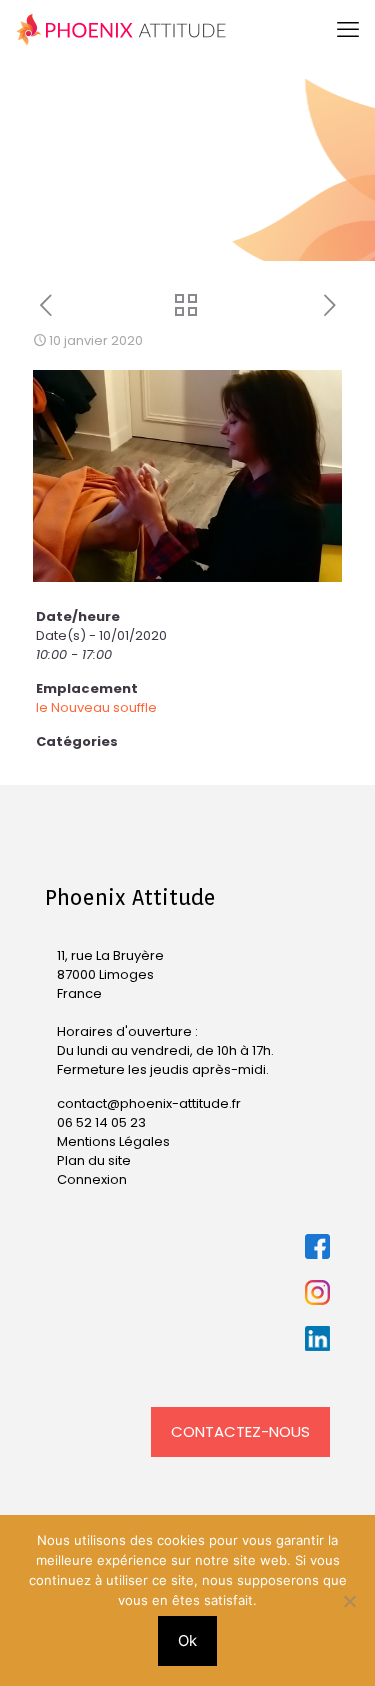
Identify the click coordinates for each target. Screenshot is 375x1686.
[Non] (350, 1601)
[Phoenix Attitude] (121, 30)
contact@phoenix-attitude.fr (149, 1103)
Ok (187, 1640)
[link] (317, 1246)
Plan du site (94, 1160)
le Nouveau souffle (96, 707)
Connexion (92, 1179)
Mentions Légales (113, 1141)
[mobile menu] (348, 30)
